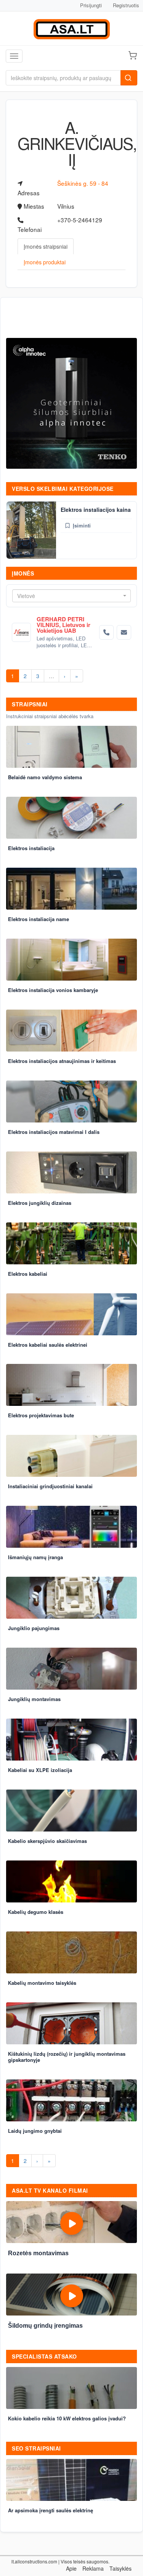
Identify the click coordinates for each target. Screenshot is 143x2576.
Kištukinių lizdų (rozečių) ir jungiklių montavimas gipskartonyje (67, 2057)
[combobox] (71, 596)
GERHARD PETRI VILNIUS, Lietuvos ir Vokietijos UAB (63, 625)
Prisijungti (91, 5)
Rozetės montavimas (38, 2253)
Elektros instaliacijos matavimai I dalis (54, 1132)
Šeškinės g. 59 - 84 (83, 183)
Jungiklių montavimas (34, 1699)
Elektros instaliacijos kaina (96, 510)
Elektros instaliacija (31, 848)
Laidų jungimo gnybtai (35, 2131)
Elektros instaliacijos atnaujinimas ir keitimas (62, 1061)
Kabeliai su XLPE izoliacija (40, 1770)
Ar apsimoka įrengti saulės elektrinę (51, 2510)
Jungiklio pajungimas (34, 1628)
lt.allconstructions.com (34, 2561)
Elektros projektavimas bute (41, 1415)
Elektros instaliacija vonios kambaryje (53, 990)
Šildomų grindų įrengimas (45, 2326)
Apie (71, 2568)
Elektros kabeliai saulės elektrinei (48, 1345)
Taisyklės (121, 2568)
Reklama (93, 2568)
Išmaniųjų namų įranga (35, 1557)
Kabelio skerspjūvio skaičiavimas (47, 1841)
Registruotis (126, 5)
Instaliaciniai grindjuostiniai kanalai (50, 1486)
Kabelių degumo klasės (36, 1912)
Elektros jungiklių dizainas (40, 1203)
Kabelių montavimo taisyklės (42, 1983)
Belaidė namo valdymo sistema (45, 777)
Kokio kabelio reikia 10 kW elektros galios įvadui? (67, 2418)
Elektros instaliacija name (39, 919)
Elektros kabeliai (28, 1274)
